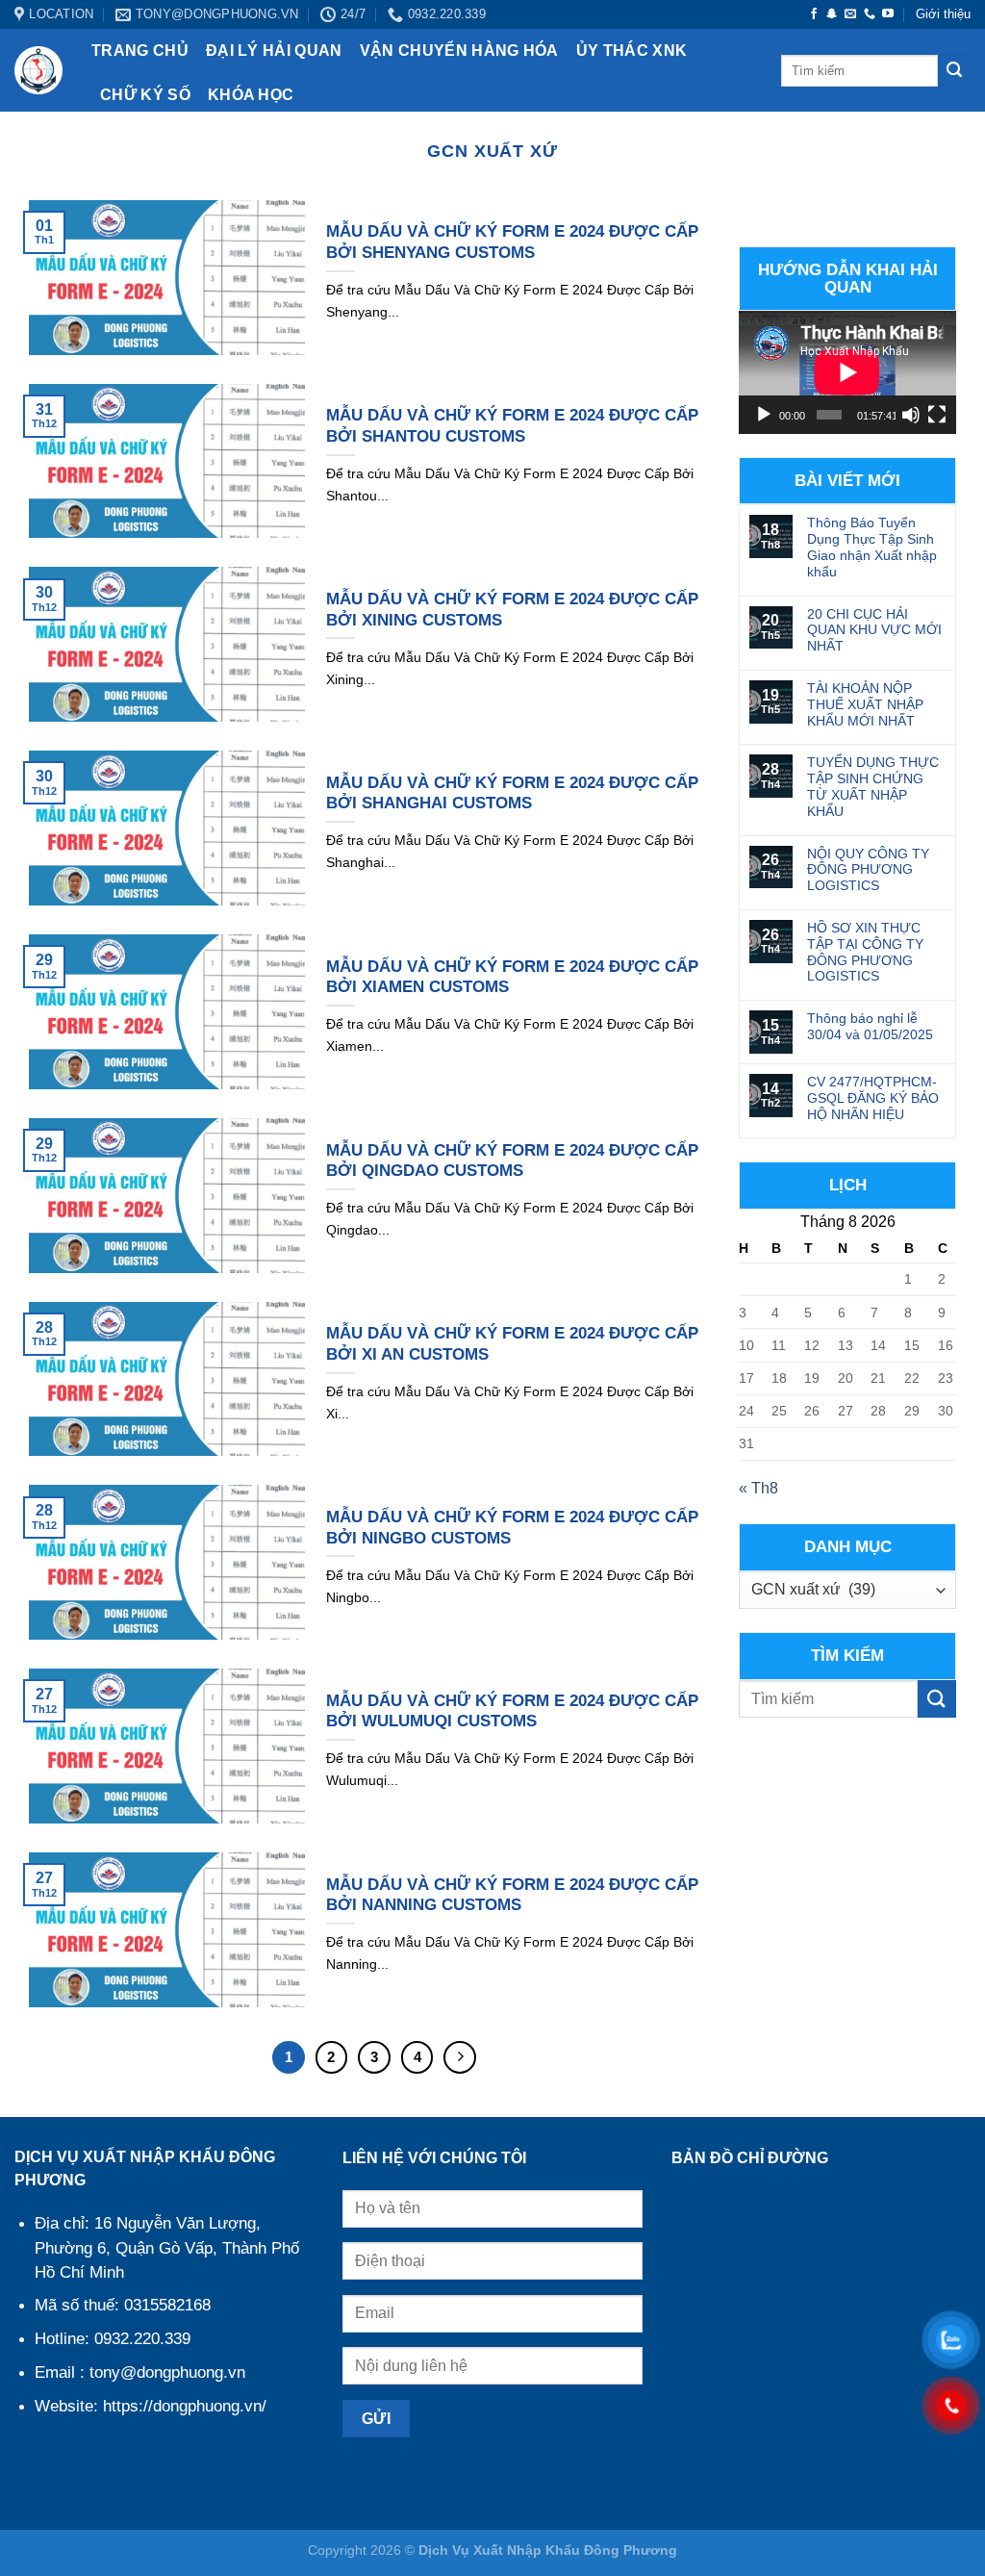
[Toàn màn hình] (937, 415)
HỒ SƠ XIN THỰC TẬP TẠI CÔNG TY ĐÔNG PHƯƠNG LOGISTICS (865, 952)
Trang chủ (140, 51)
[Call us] (870, 14)
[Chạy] (764, 415)
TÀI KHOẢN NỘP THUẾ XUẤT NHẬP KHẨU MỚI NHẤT (865, 704)
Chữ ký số (145, 95)
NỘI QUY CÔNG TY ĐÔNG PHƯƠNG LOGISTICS (868, 870)
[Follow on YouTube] (888, 14)
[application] (847, 372)
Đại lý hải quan (274, 51)
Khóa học (251, 95)
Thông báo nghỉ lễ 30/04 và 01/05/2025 (870, 1026)
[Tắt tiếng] (911, 415)
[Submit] (954, 71)
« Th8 (758, 1488)
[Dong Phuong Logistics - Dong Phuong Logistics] (38, 70)
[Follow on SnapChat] (832, 14)
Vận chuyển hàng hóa (459, 51)
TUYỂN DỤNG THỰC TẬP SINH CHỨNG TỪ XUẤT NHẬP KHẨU (873, 786)
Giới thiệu (943, 14)
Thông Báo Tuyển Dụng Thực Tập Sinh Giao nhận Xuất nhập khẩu (872, 547)
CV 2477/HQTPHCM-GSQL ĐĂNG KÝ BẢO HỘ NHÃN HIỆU (873, 1098)
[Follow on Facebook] (814, 14)
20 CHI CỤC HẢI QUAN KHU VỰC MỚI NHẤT (874, 630)
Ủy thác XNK (632, 51)
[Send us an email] (850, 14)
